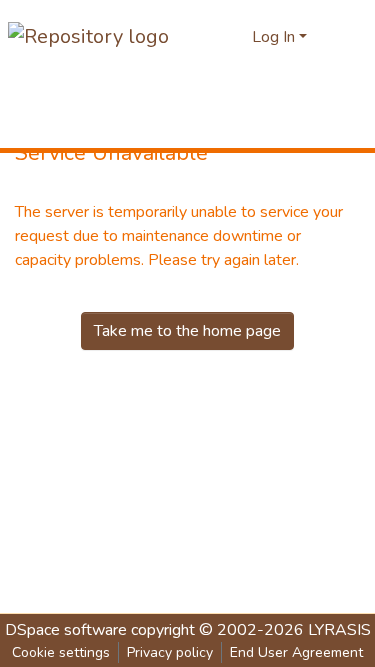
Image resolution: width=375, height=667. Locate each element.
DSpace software (66, 630)
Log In (273, 37)
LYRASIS (339, 630)
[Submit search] (234, 37)
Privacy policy (170, 652)
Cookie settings (61, 652)
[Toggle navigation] (347, 37)
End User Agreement (296, 652)
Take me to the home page (187, 331)
